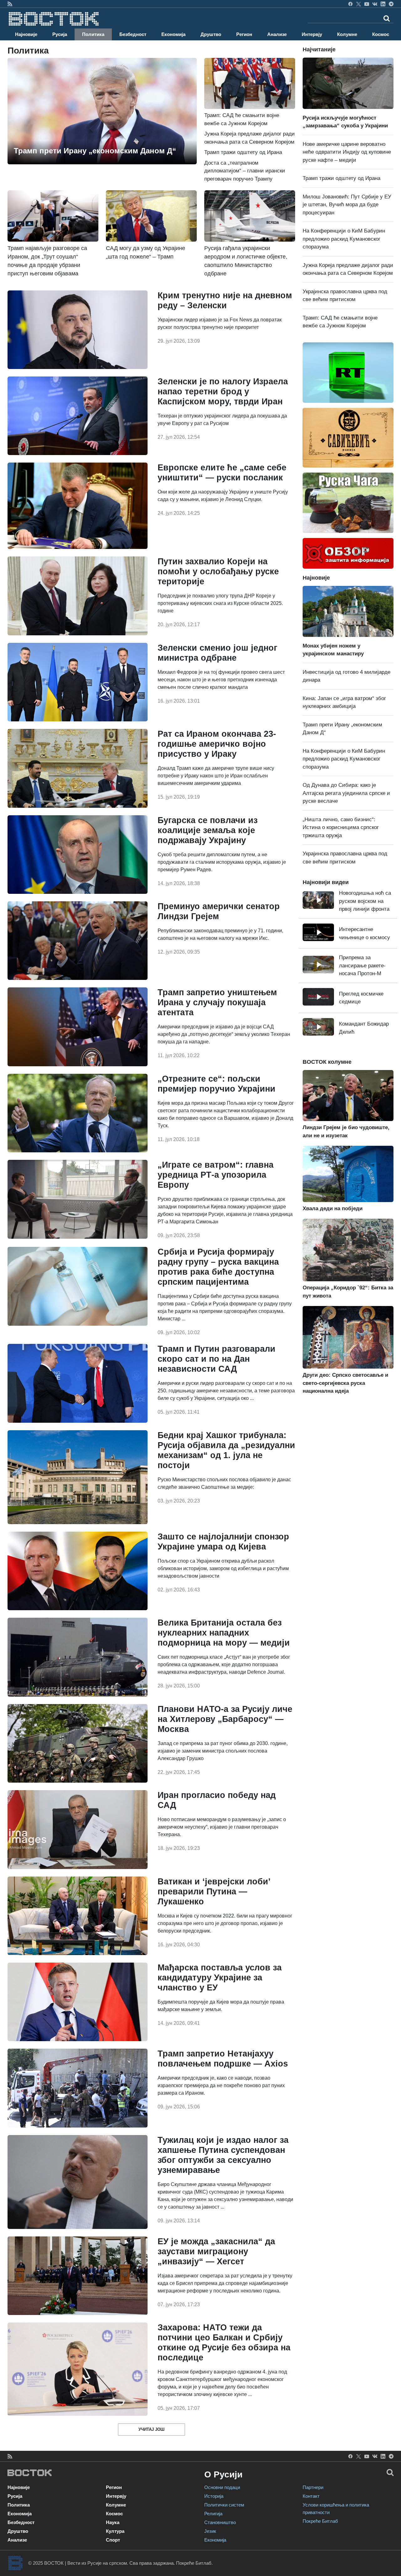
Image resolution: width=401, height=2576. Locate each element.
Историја (214, 2496)
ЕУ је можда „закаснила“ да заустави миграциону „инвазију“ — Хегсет (216, 2251)
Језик (210, 2531)
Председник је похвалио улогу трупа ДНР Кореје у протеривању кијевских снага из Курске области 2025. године (220, 603)
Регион (244, 34)
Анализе (277, 34)
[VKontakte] (375, 4)
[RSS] (10, 4)
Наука (113, 2522)
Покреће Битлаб (320, 2521)
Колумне (347, 34)
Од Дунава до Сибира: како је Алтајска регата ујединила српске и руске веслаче (346, 793)
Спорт (113, 2540)
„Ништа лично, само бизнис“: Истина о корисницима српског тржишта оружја (341, 827)
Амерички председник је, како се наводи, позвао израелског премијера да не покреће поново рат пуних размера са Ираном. (221, 2085)
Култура (115, 2531)
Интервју (312, 34)
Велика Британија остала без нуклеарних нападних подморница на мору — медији (224, 1633)
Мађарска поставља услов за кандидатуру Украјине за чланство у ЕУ (220, 1978)
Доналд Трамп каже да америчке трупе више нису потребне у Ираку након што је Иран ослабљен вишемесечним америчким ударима (216, 776)
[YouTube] (367, 4)
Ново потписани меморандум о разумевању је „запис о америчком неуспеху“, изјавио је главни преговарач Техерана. (222, 1827)
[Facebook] (350, 4)
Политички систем (224, 2505)
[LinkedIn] (383, 4)
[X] (359, 4)
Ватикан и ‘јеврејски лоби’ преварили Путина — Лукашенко (214, 1892)
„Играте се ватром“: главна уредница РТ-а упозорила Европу (216, 1175)
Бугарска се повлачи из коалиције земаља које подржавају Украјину (208, 830)
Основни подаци (222, 2487)
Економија (173, 34)
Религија (213, 2514)
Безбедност (133, 34)
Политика (93, 34)
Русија (60, 34)
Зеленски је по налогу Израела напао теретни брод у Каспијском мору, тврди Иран (223, 392)
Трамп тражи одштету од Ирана (243, 152)
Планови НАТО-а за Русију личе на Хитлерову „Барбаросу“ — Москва (225, 1719)
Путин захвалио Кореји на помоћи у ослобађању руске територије (218, 571)
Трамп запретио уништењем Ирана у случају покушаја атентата (217, 1002)
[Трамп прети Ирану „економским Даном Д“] (102, 111)
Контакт (311, 2496)
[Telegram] (391, 4)
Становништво (220, 2522)
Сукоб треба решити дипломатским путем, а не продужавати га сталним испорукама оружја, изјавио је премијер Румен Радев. (222, 862)
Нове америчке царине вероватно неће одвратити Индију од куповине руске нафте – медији (347, 152)
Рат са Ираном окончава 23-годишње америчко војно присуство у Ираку (217, 744)
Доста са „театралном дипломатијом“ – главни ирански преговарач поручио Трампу (245, 171)
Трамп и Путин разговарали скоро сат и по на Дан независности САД (216, 1359)
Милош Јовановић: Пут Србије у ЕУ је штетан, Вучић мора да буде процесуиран (347, 205)
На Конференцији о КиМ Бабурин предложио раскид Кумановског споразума (344, 239)
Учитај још (151, 2429)
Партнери (313, 2487)
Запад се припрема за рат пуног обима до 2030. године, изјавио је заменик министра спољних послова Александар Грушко (223, 1751)
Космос (381, 34)
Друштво (211, 34)
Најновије (26, 34)
